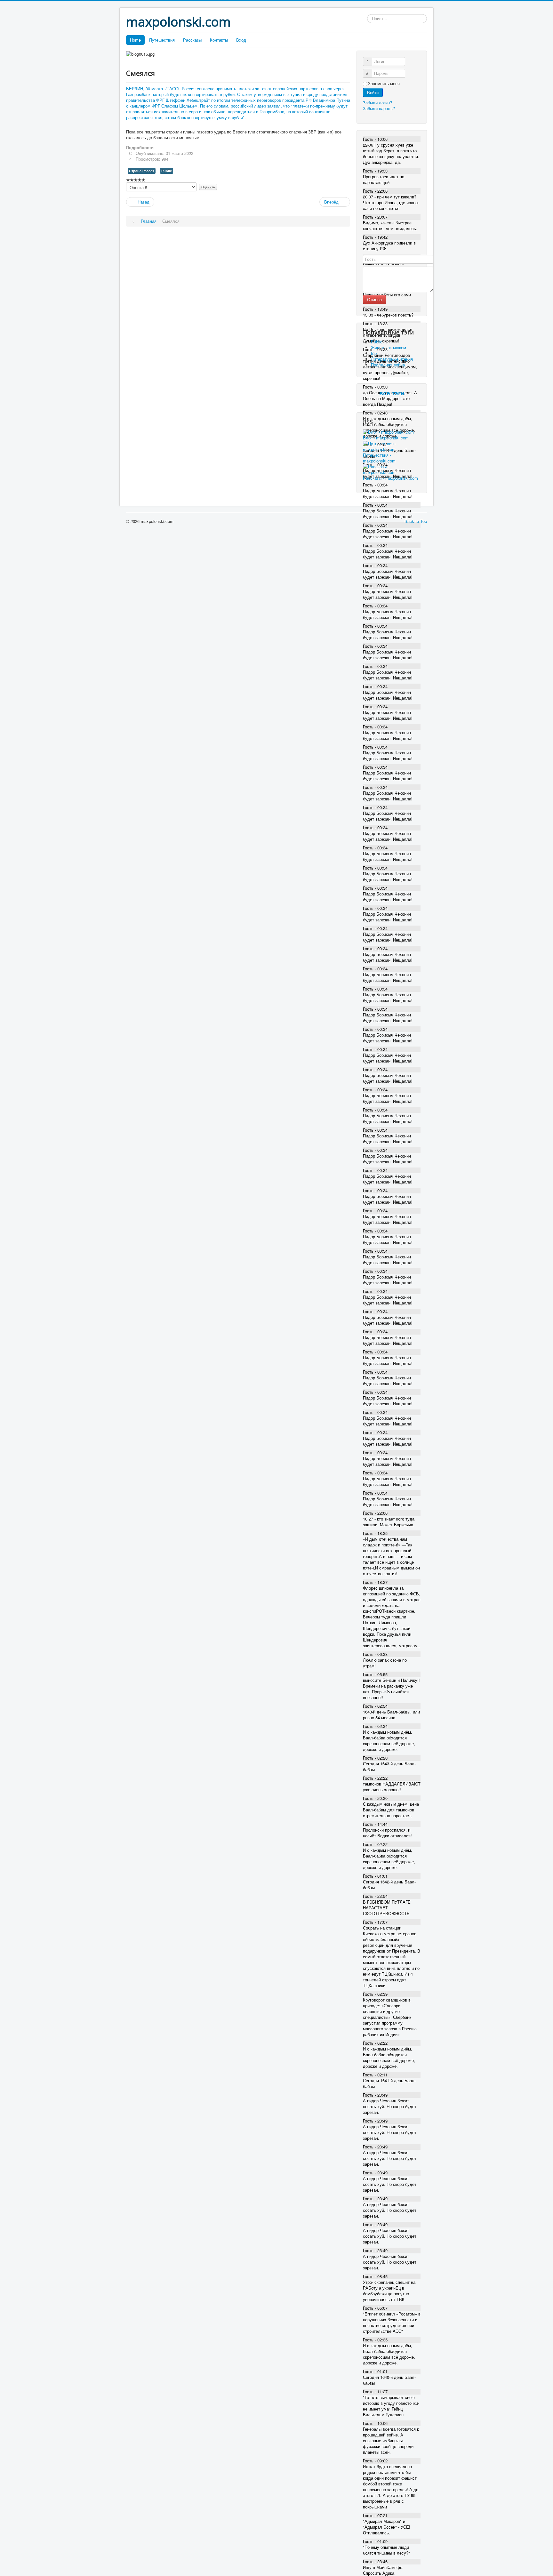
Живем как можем (389, 347)
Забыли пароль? (379, 108)
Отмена (374, 299)
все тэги (392, 393)
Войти (373, 92)
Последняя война (388, 365)
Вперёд (332, 202)
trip (374, 353)
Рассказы (192, 40)
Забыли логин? (377, 103)
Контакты (219, 40)
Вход (241, 40)
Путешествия (162, 40)
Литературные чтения (392, 359)
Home (135, 40)
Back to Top (416, 521)
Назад (143, 202)
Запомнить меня (384, 84)
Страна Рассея (142, 171)
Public (167, 171)
